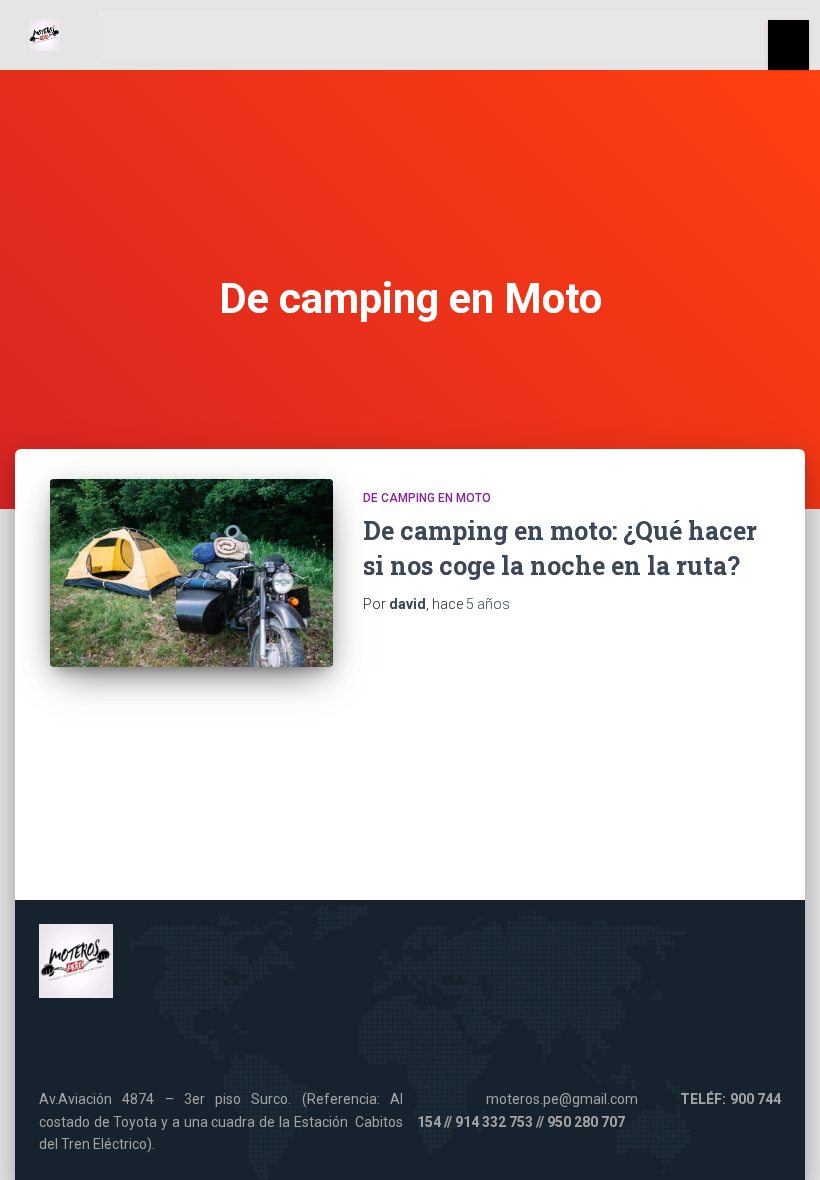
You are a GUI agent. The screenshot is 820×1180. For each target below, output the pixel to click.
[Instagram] (502, 1043)
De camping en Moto (427, 498)
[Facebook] (319, 1043)
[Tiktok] (441, 1043)
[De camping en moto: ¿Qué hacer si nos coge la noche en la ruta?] (191, 573)
